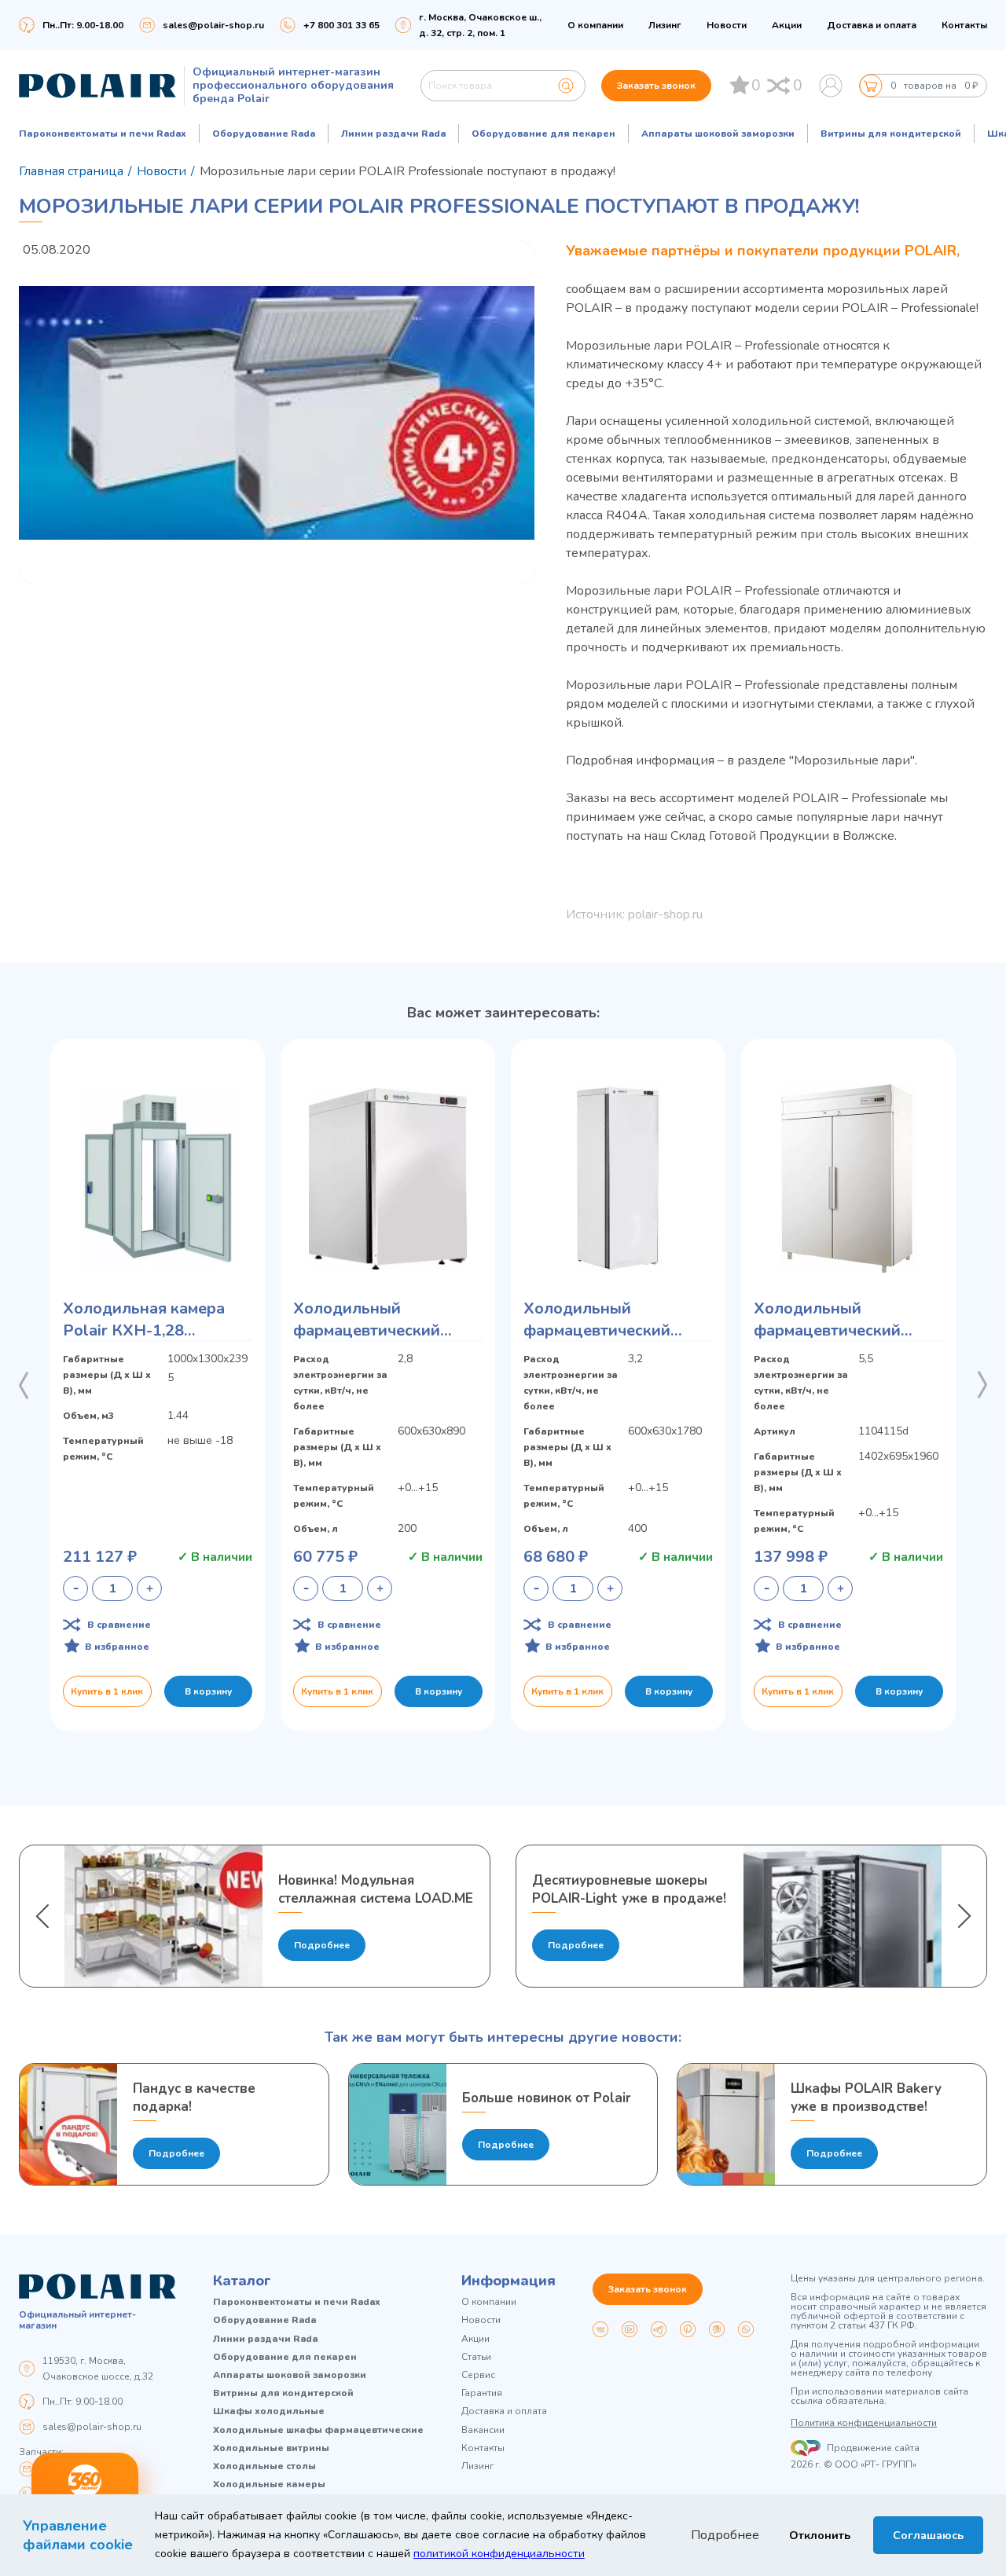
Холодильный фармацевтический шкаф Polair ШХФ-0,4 (606, 1320)
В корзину (208, 1691)
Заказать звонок (656, 86)
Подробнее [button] (725, 2535)
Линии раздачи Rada (393, 134)
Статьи (476, 2357)
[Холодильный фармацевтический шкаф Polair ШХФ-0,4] (618, 1178)
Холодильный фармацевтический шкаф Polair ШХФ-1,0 (837, 1320)
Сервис (478, 2375)
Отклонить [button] (820, 2535)
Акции (787, 25)
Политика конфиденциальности (864, 2423)
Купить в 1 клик (107, 1691)
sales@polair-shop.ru (213, 25)
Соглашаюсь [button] (928, 2535)
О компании (595, 25)
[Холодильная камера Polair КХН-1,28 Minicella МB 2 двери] (158, 1178)
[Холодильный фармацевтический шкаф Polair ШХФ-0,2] (388, 1178)
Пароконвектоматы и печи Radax (103, 134)
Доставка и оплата (872, 25)
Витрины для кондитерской (891, 134)
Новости (727, 25)
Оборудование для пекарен (543, 134)
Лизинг (665, 25)
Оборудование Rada (264, 134)
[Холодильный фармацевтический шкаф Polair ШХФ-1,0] (848, 1178)
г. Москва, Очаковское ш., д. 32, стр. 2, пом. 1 (480, 25)
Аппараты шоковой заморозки (718, 134)
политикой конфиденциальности (499, 2554)
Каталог (242, 2281)
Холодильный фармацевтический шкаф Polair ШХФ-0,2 (376, 1320)
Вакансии (483, 2430)
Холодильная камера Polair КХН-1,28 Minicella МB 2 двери (144, 1320)
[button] (24, 1385)
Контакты (964, 25)
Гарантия (482, 2393)
